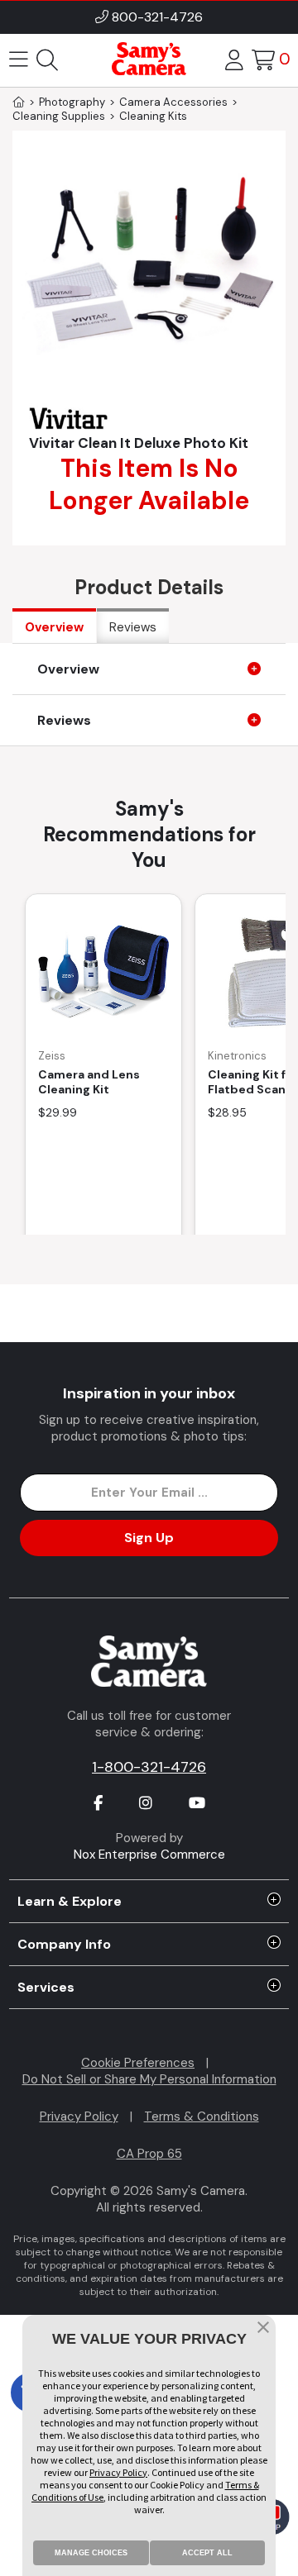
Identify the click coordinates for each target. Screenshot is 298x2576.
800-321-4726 (157, 17)
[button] (263, 2329)
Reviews (133, 627)
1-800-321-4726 (149, 1767)
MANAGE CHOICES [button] (91, 2553)
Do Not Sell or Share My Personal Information (149, 2079)
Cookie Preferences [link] (138, 2063)
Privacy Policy (79, 2117)
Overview (54, 627)
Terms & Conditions (202, 2117)
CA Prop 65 (149, 2154)
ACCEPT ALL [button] (207, 2553)
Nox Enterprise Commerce (149, 1855)
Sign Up (149, 1538)
